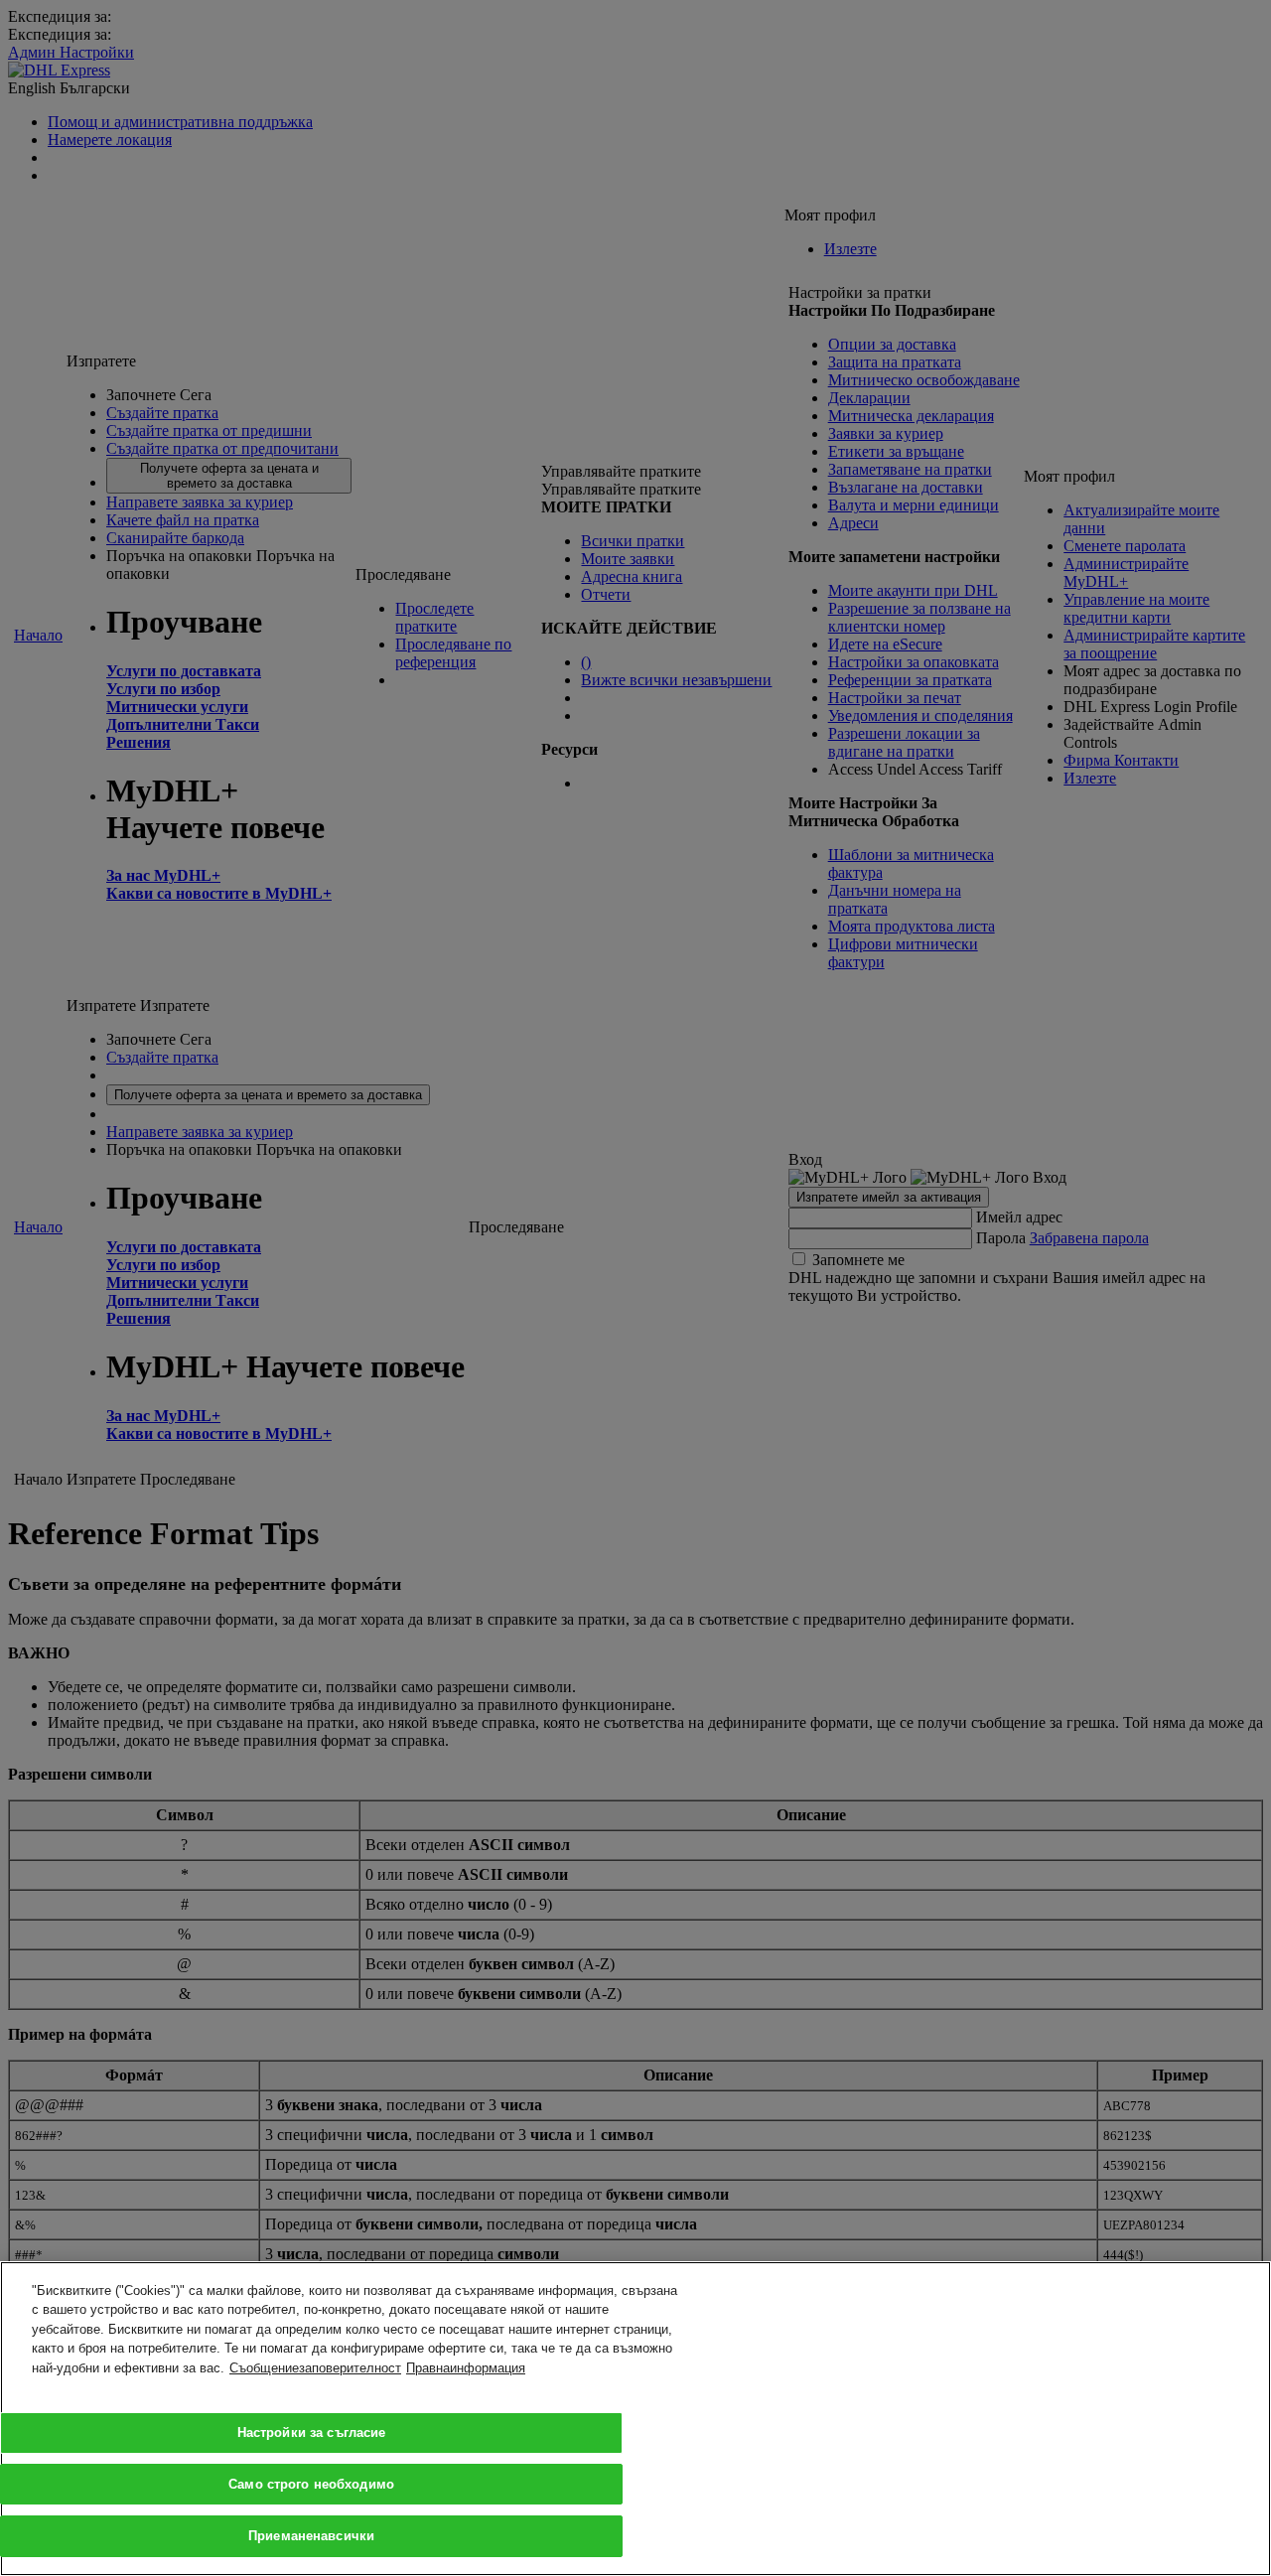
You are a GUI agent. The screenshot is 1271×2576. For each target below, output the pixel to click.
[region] (635, 2419)
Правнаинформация (466, 2368)
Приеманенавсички (311, 2535)
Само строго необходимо (311, 2484)
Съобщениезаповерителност (315, 2368)
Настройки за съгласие (312, 2433)
